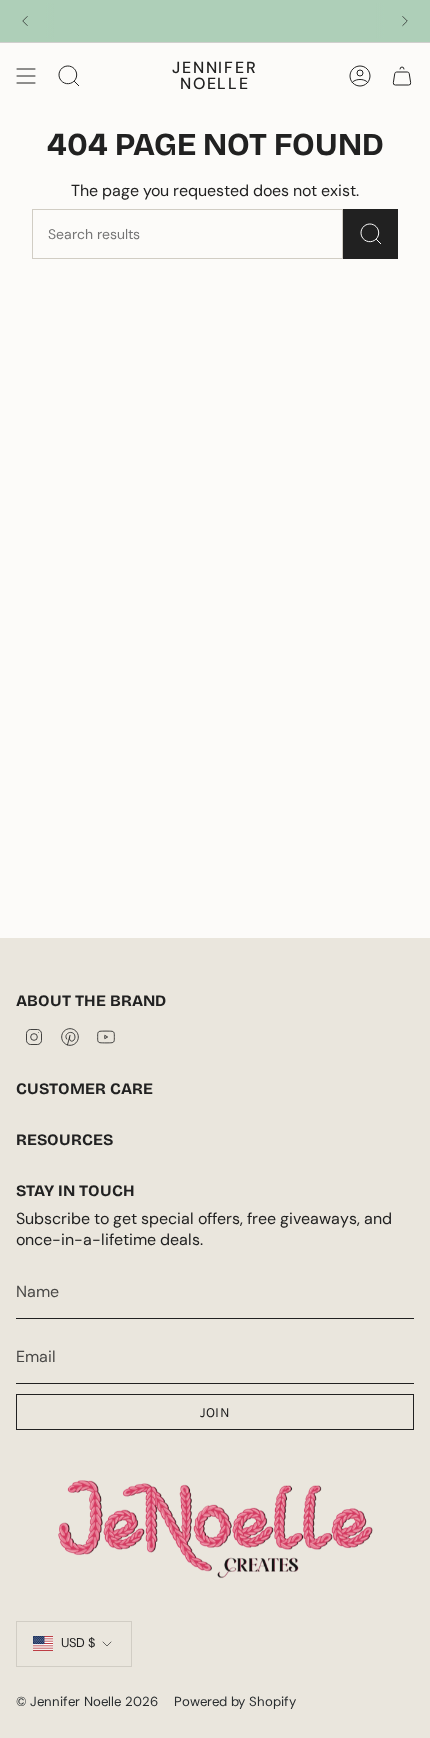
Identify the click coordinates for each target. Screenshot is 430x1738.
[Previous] (25, 21)
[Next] (405, 21)
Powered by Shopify (235, 1701)
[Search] (370, 234)
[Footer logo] (215, 1525)
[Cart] (402, 76)
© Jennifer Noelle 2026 (87, 1701)
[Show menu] (26, 76)
